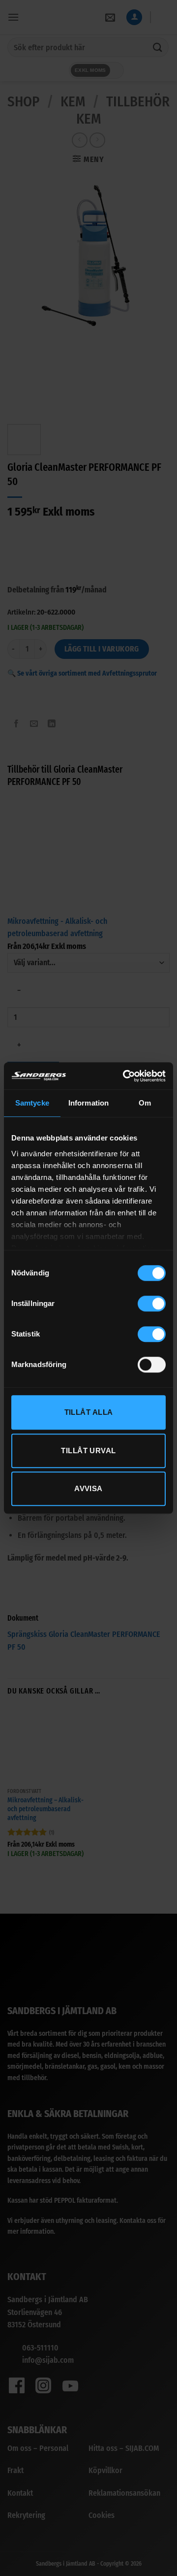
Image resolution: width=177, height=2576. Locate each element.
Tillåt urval (88, 1451)
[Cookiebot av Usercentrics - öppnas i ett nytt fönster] (125, 1076)
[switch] (152, 1304)
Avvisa (88, 1488)
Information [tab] (88, 1103)
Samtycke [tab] (32, 1103)
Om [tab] (145, 1103)
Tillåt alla (89, 1412)
